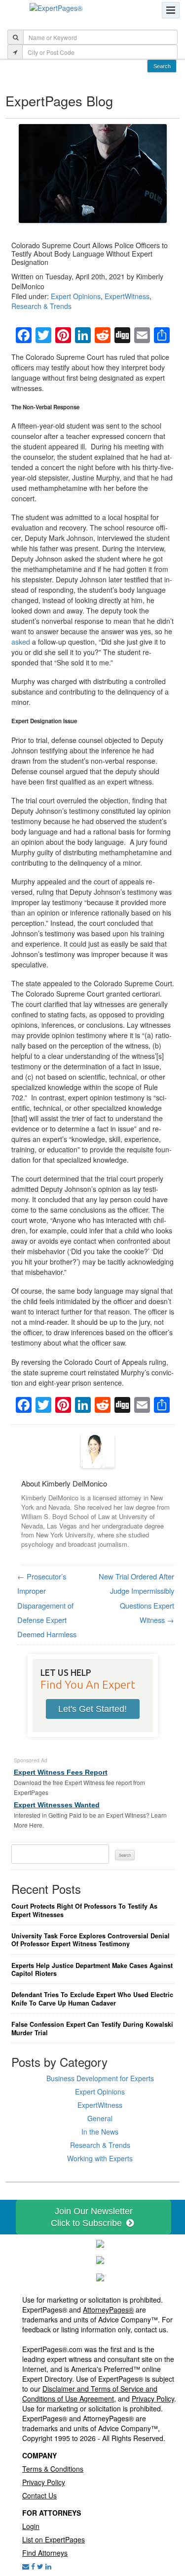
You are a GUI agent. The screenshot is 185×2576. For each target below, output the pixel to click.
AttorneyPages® (108, 2310)
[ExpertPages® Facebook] (33, 2566)
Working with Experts (100, 2158)
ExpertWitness (127, 296)
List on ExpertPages (54, 2539)
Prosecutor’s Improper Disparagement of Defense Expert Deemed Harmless (47, 1605)
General (100, 2118)
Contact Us (39, 2495)
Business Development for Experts (100, 2078)
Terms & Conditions (53, 2469)
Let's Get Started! (92, 1709)
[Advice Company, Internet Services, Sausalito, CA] (100, 2276)
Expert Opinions (76, 296)
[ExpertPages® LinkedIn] (48, 2566)
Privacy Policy (153, 2399)
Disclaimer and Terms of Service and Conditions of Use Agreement (90, 2394)
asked (21, 642)
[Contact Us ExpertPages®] (26, 2566)
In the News (100, 2132)
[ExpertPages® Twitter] (40, 2566)
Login (31, 2526)
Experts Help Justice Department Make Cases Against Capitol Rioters (92, 1970)
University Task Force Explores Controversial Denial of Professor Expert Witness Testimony (91, 1940)
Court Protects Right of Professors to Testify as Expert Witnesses (84, 1910)
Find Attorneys (45, 2553)
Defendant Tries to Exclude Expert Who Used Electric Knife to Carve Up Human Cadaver (92, 1999)
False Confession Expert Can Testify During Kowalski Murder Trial (92, 2029)
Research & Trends (41, 306)
